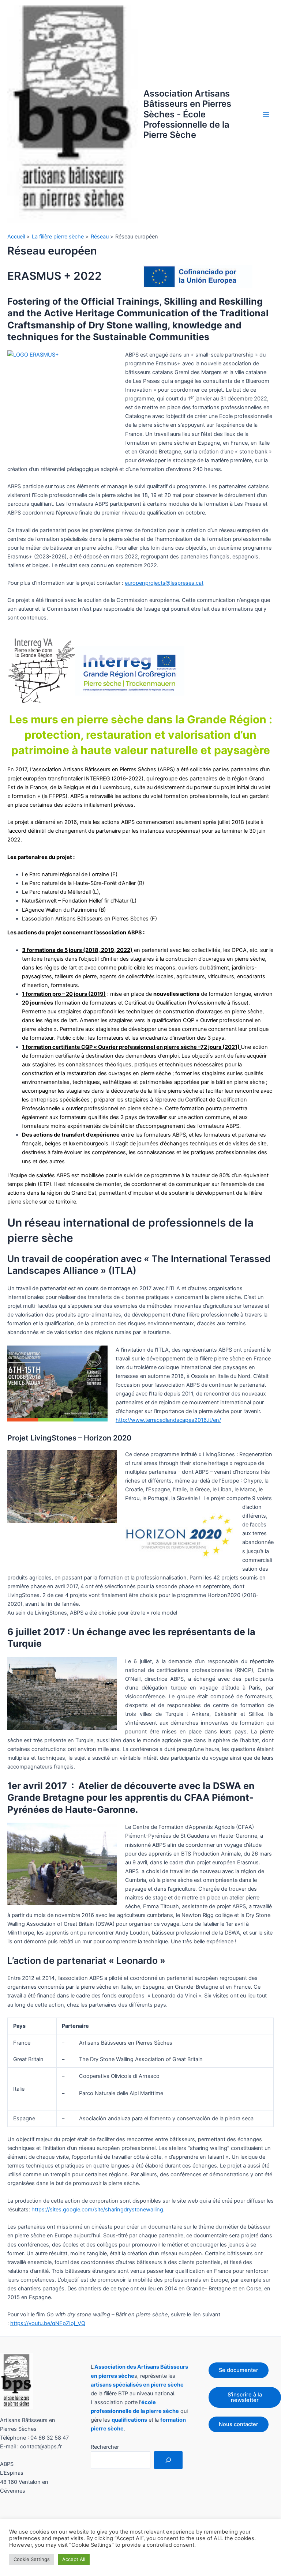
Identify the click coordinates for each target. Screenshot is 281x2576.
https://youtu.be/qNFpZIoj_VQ (48, 2323)
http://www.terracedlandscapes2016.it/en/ (168, 1420)
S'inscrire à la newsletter (245, 2397)
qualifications (129, 2420)
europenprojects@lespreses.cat (164, 583)
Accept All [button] (74, 2559)
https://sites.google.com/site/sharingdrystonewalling (97, 2210)
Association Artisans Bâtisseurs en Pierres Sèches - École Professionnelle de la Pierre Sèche (187, 114)
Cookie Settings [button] (32, 2559)
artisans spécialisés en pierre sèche (137, 2385)
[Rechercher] (168, 2460)
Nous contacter (239, 2424)
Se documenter (239, 2370)
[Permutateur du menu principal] (266, 114)
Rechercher (105, 2447)
